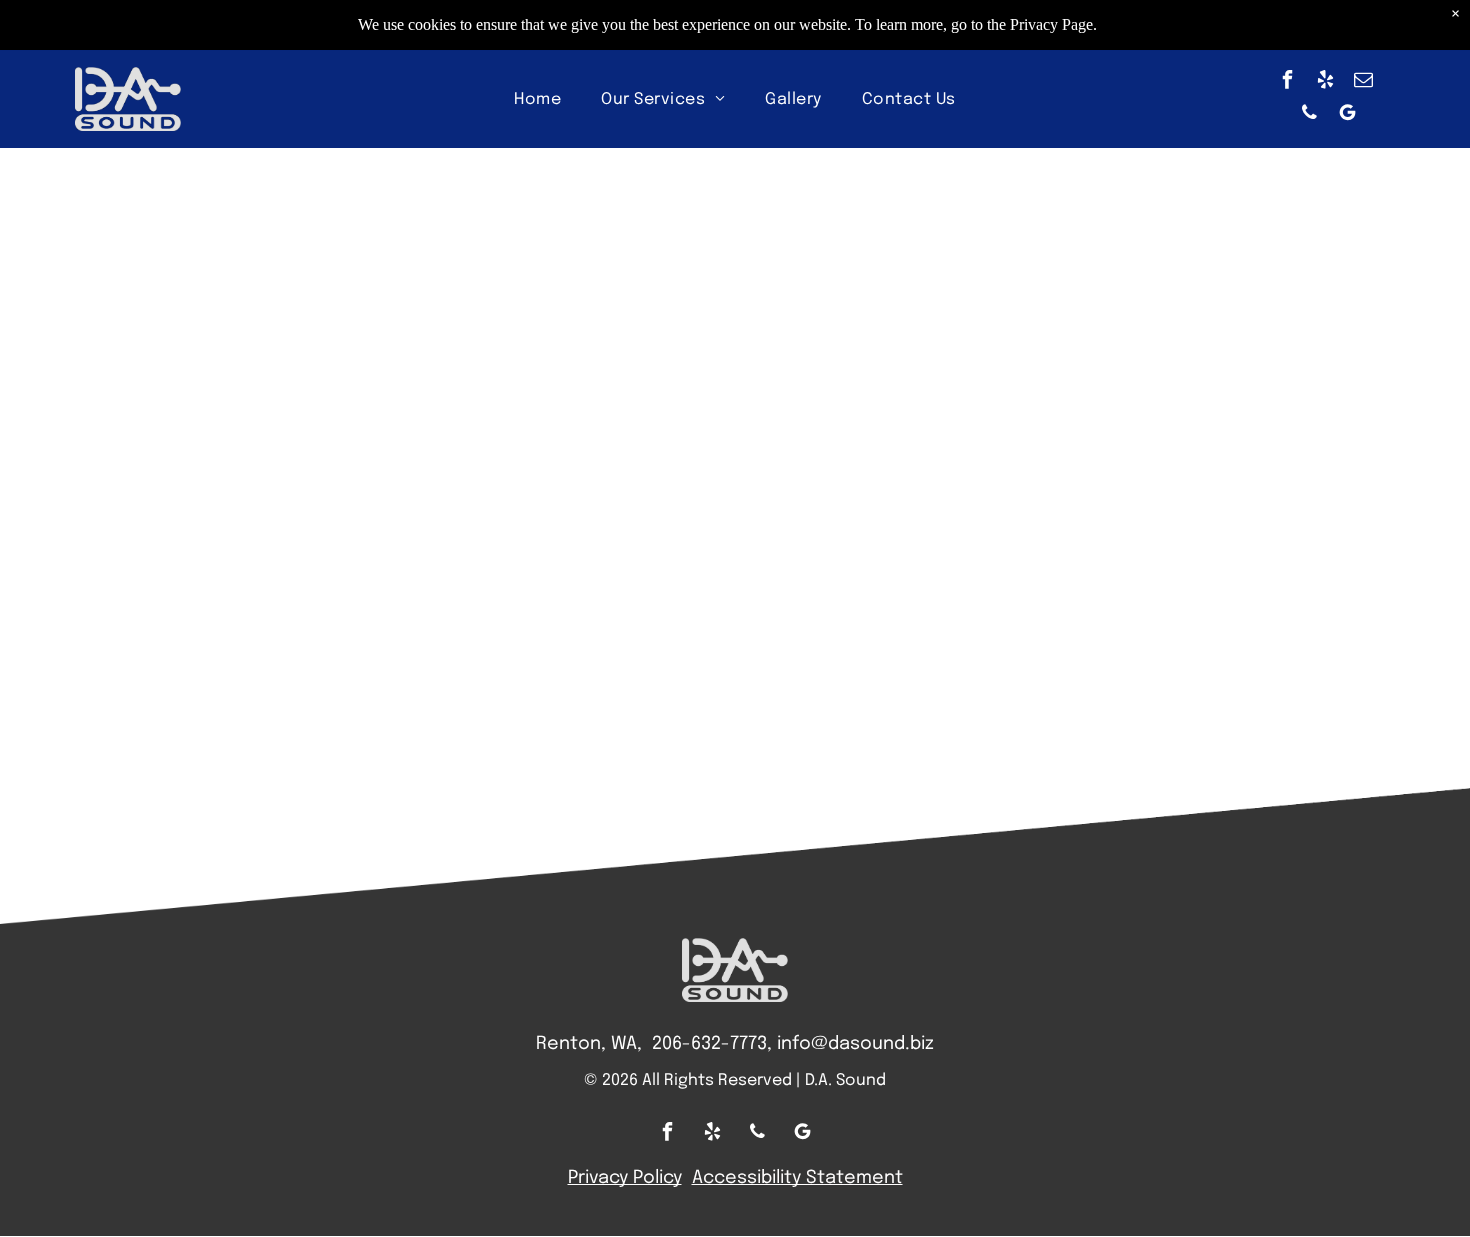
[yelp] (1326, 82)
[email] (1364, 82)
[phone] (1309, 115)
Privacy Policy (625, 1178)
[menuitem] (537, 99)
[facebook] (1288, 82)
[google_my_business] (1347, 115)
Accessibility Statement (797, 1178)
